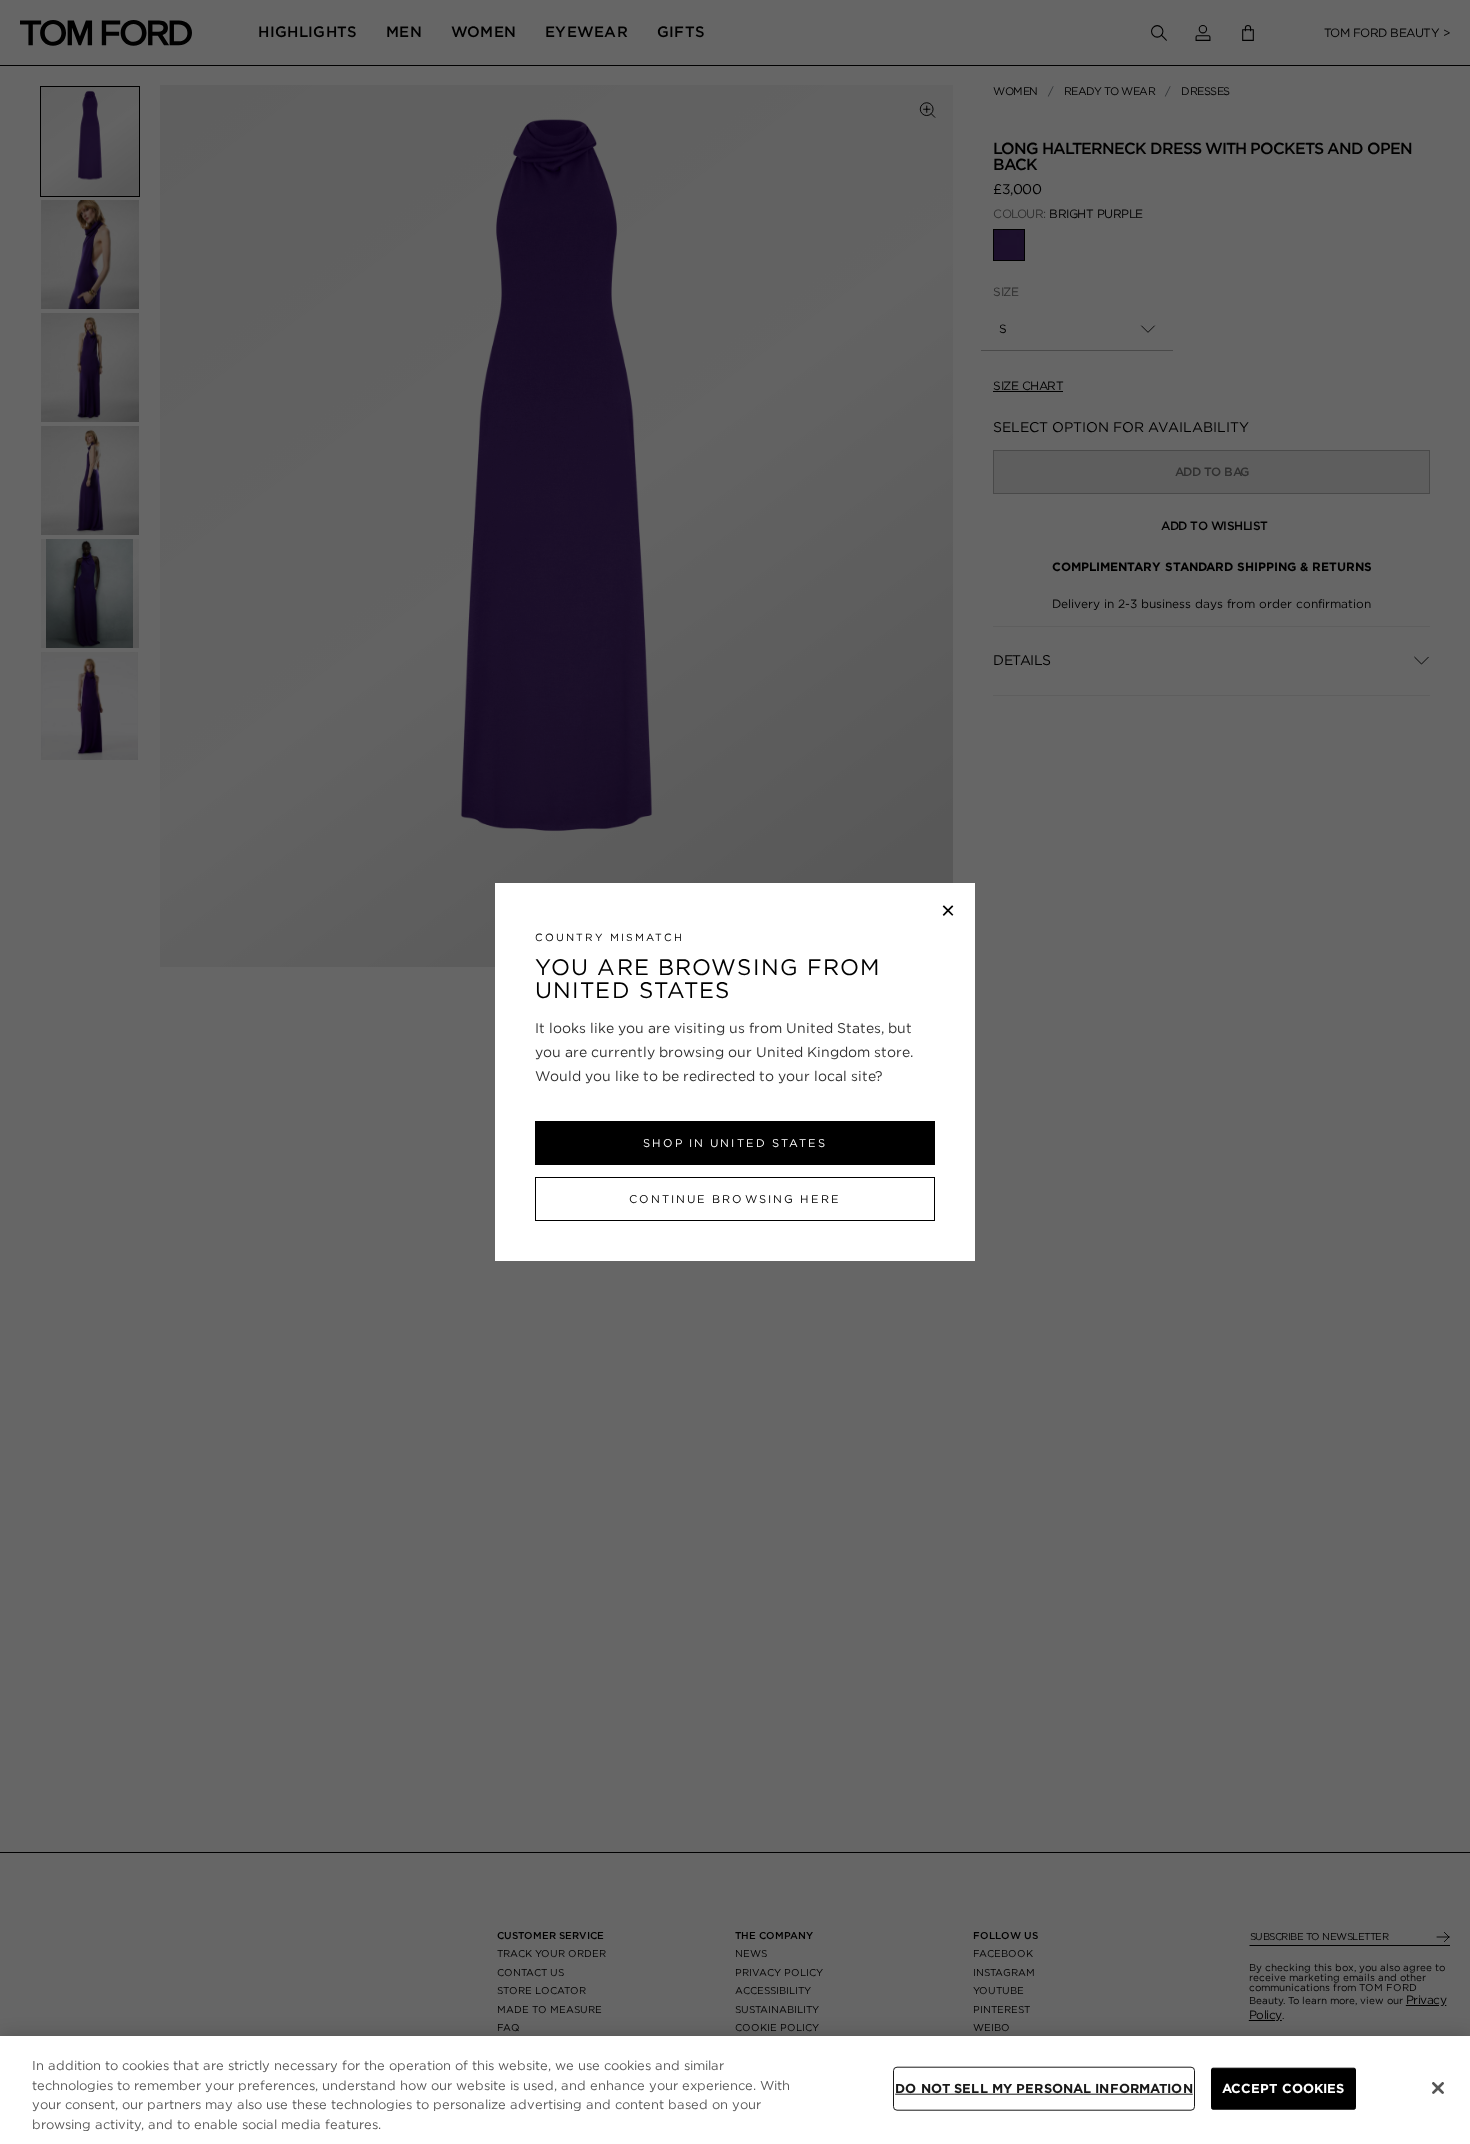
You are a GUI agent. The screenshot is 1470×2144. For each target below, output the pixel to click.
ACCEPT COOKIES (1283, 2088)
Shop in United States (734, 1143)
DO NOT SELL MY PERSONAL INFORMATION (1044, 2088)
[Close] (1438, 2088)
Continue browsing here (734, 1199)
